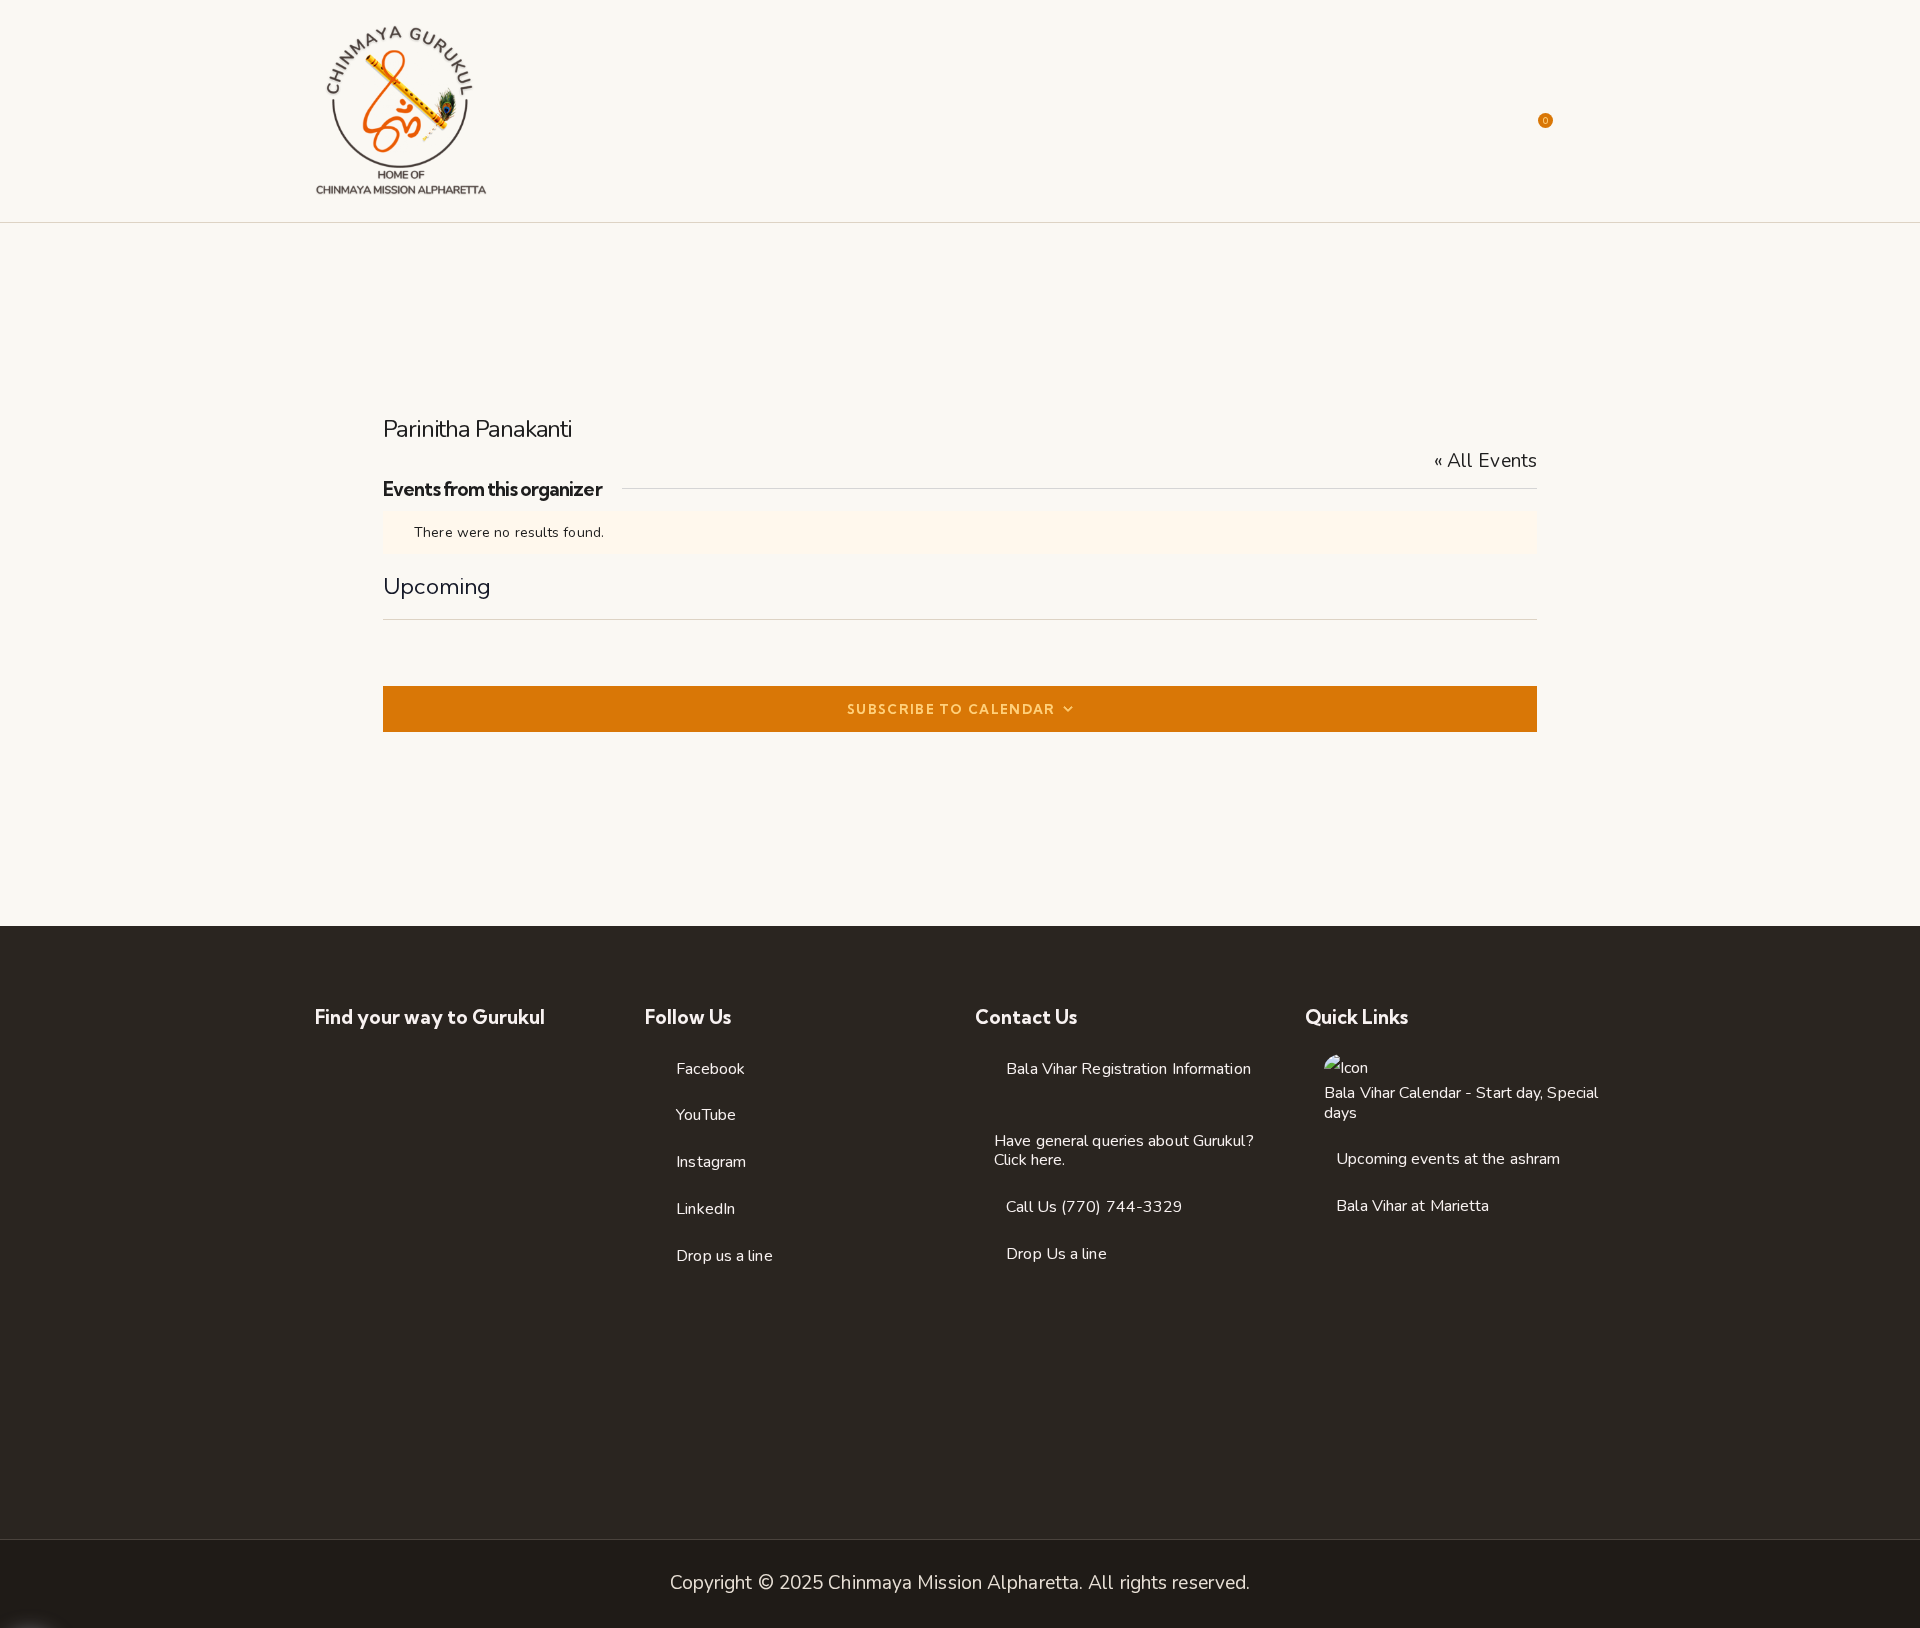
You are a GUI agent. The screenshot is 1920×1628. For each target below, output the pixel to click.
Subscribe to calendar (951, 709)
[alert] (960, 532)
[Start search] (1592, 113)
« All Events (1485, 461)
